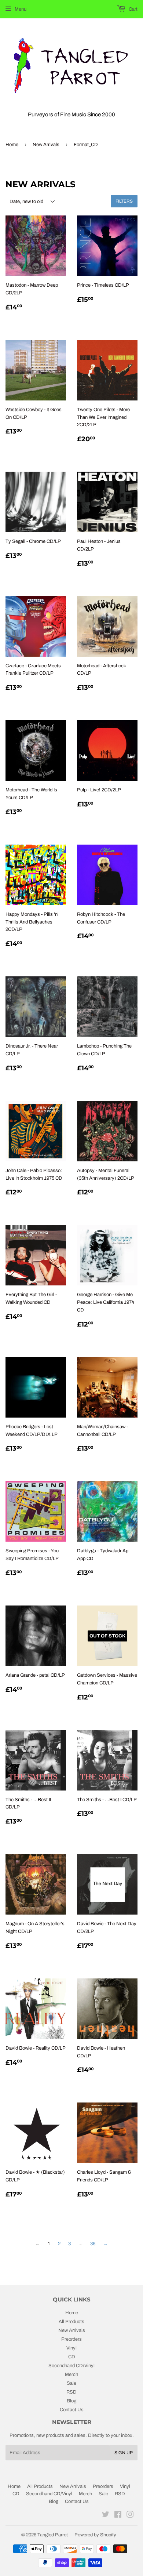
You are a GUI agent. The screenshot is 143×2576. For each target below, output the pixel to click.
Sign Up (124, 2453)
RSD (71, 2392)
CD (72, 2357)
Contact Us (72, 2410)
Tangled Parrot (53, 2535)
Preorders (71, 2339)
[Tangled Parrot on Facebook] (118, 2516)
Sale (71, 2383)
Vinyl (71, 2348)
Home (12, 145)
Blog (71, 2401)
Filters (124, 201)
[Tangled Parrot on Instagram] (130, 2516)
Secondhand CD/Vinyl (71, 2366)
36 (93, 2244)
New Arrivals (46, 145)
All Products (71, 2322)
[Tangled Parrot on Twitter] (106, 2516)
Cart (133, 9)
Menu (21, 9)
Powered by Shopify (95, 2535)
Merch (71, 2374)
